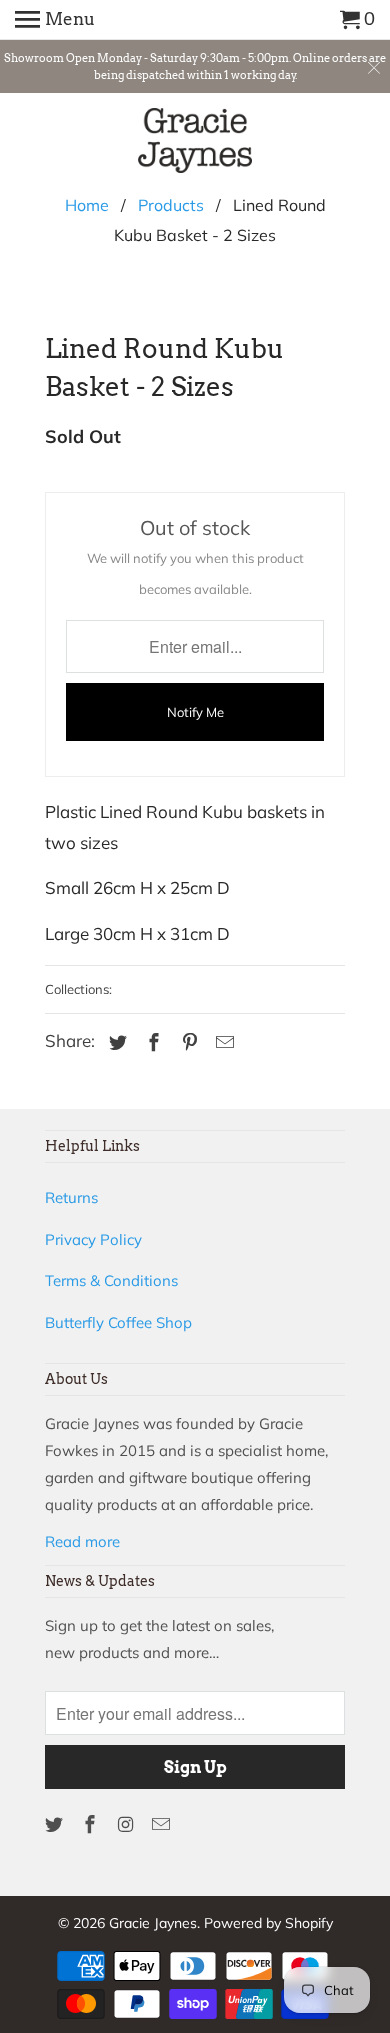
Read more (82, 1541)
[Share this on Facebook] (151, 1042)
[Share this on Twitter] (115, 1042)
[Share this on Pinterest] (187, 1042)
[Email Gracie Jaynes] (163, 1824)
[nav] (55, 20)
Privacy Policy (93, 1239)
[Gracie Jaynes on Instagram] (128, 1824)
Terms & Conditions (111, 1280)
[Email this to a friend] (222, 1042)
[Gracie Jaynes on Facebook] (92, 1824)
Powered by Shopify (268, 1923)
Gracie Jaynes (153, 1923)
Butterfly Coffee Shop (118, 1322)
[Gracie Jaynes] (195, 144)
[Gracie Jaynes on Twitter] (56, 1824)
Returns (71, 1197)
